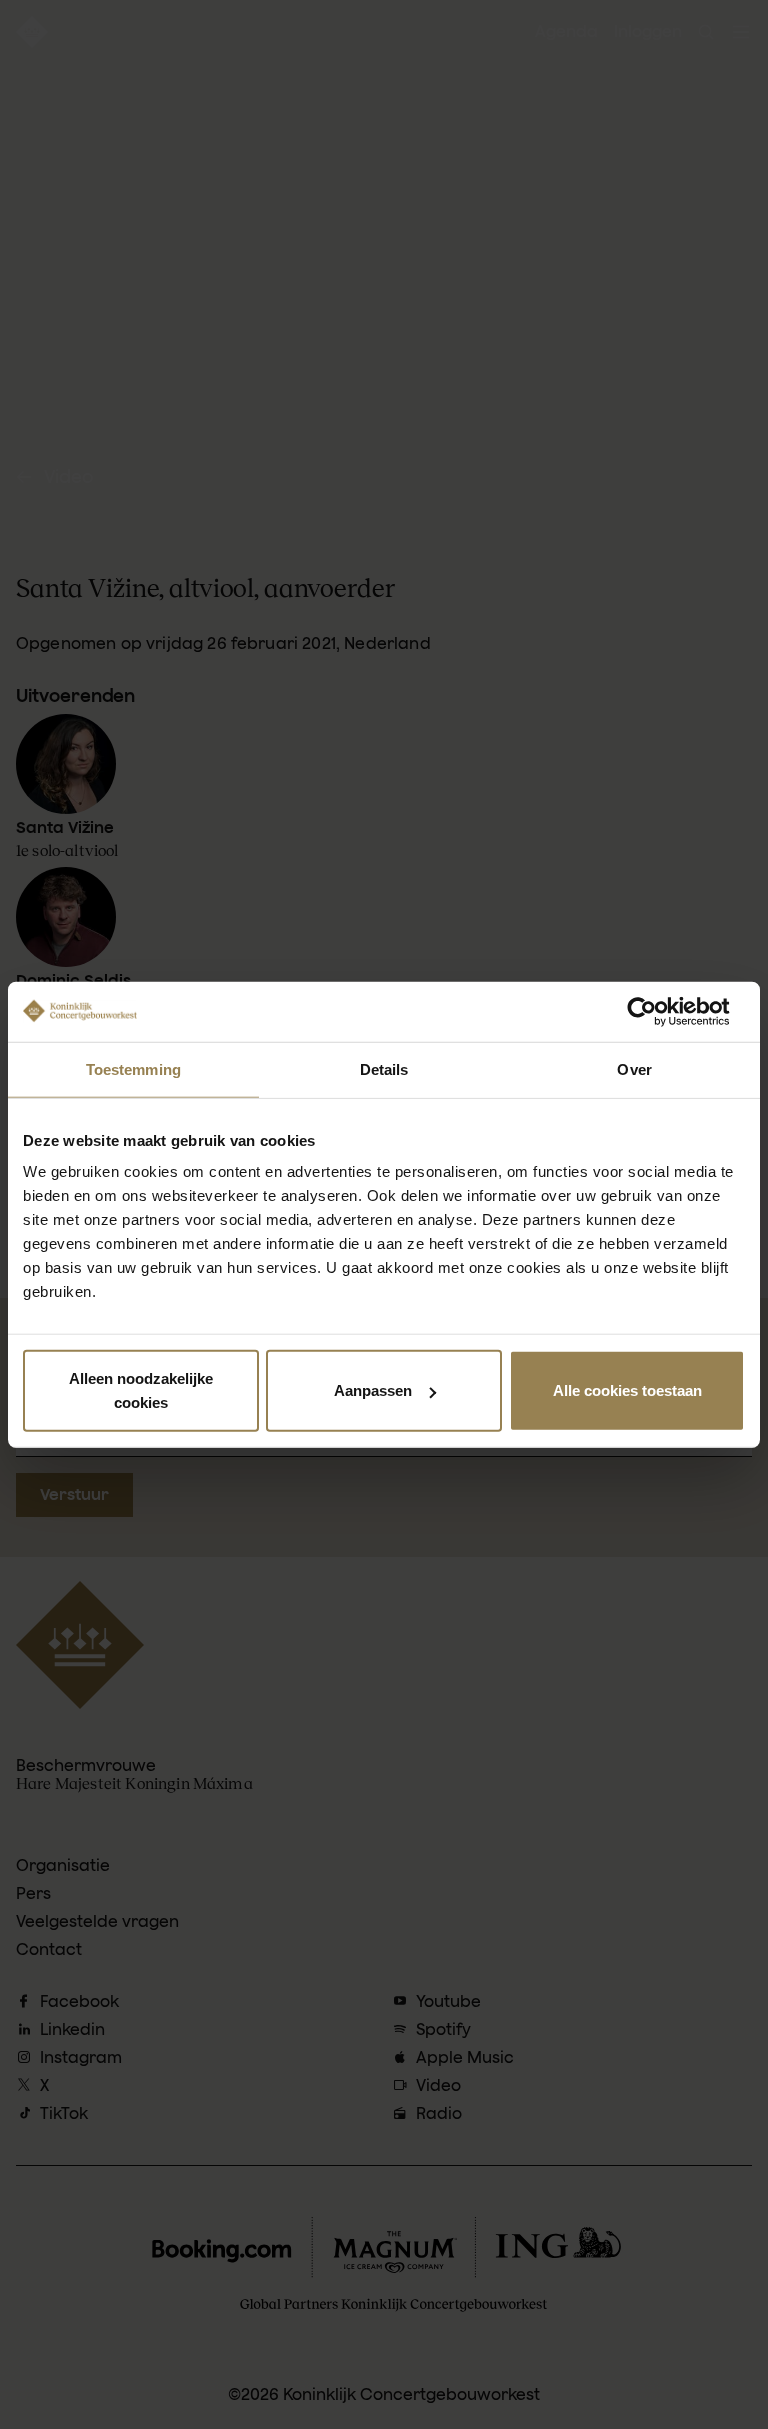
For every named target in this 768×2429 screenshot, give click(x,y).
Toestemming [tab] (133, 1068)
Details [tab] (384, 1068)
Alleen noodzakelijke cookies (141, 1390)
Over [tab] (634, 1068)
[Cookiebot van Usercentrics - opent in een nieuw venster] (657, 1011)
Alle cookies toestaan (627, 1390)
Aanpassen (373, 1390)
